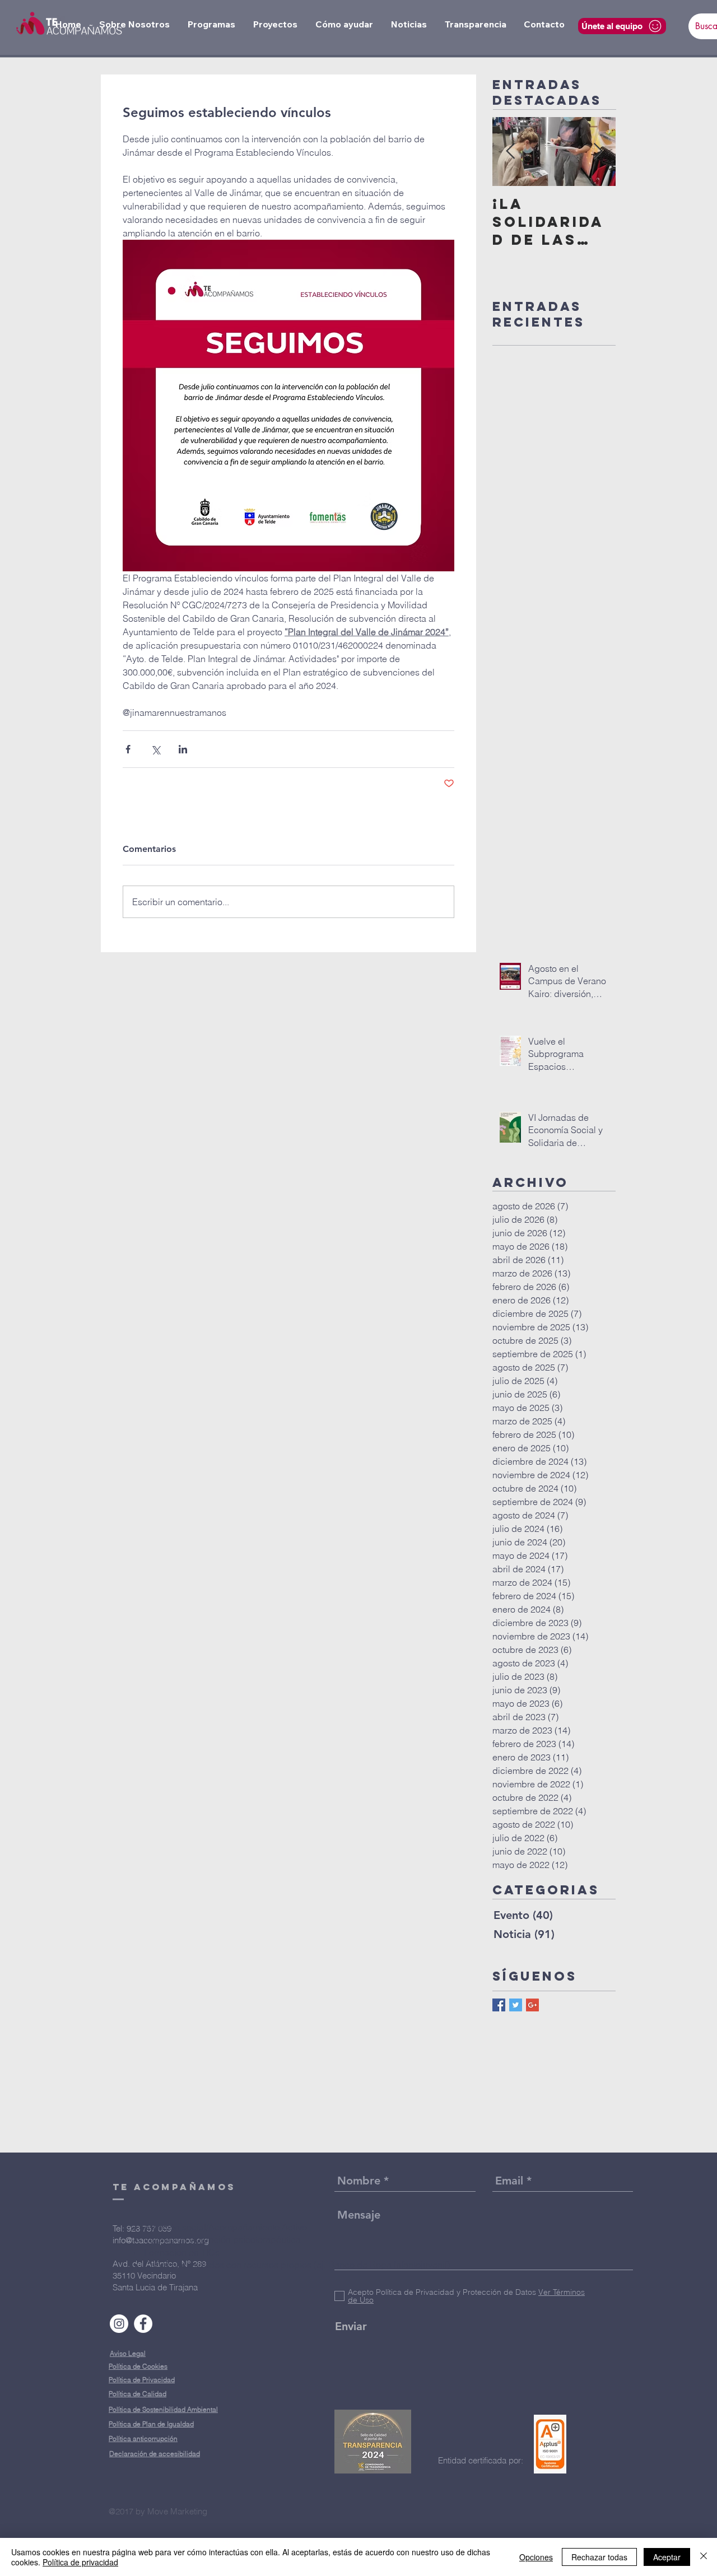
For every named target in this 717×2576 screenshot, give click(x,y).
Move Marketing (177, 2511)
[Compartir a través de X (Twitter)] (155, 749)
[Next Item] (598, 152)
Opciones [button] (536, 2557)
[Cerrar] (704, 2557)
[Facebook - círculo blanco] (143, 2324)
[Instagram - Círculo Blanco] (119, 2324)
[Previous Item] (510, 152)
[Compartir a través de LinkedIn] (183, 749)
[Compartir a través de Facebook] (128, 749)
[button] (134, 24)
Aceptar (667, 2557)
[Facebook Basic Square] (499, 2005)
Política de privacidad (80, 2562)
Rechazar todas (599, 2557)
